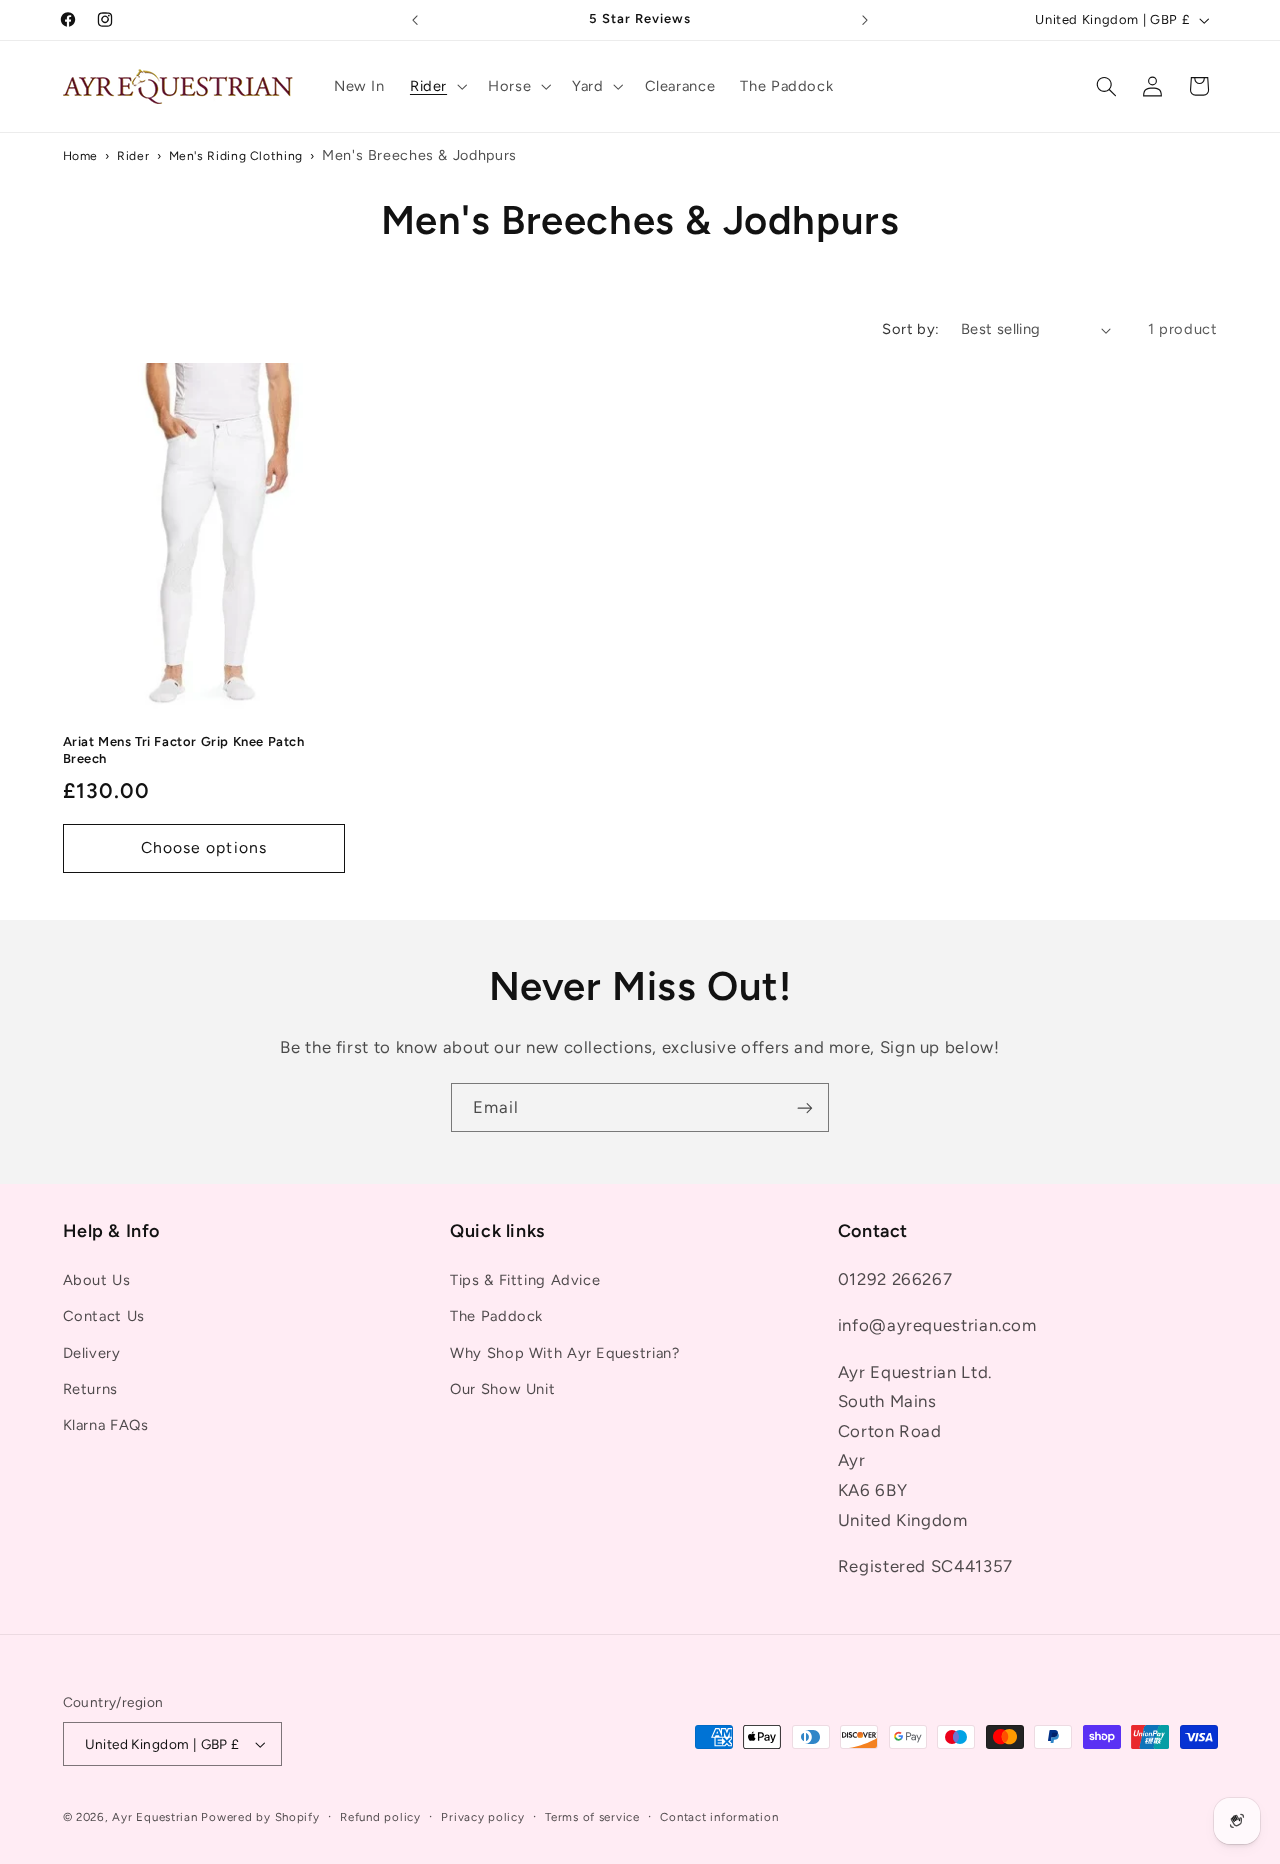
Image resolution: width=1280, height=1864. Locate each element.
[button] (436, 86)
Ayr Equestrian (154, 1817)
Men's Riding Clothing (236, 155)
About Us (97, 1280)
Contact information (719, 1817)
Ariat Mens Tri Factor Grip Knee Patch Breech (184, 750)
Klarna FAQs (106, 1425)
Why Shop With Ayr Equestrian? (564, 1353)
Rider (133, 155)
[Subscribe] (805, 1107)
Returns (90, 1389)
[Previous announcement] (415, 20)
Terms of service (592, 1817)
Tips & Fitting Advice (525, 1280)
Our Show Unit (502, 1389)
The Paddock (496, 1316)
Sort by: (910, 329)
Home (81, 155)
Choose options (204, 847)
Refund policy (380, 1817)
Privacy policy (482, 1817)
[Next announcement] (865, 20)
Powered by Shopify (260, 1817)
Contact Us (104, 1316)
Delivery (92, 1353)
